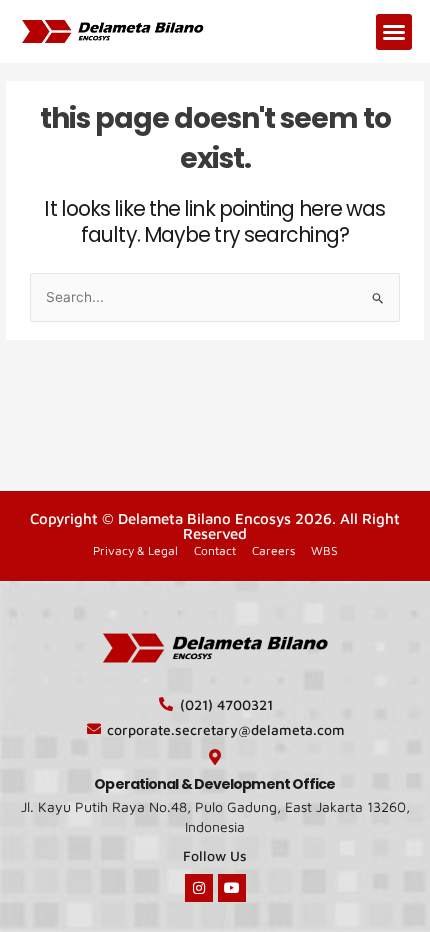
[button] (394, 32)
